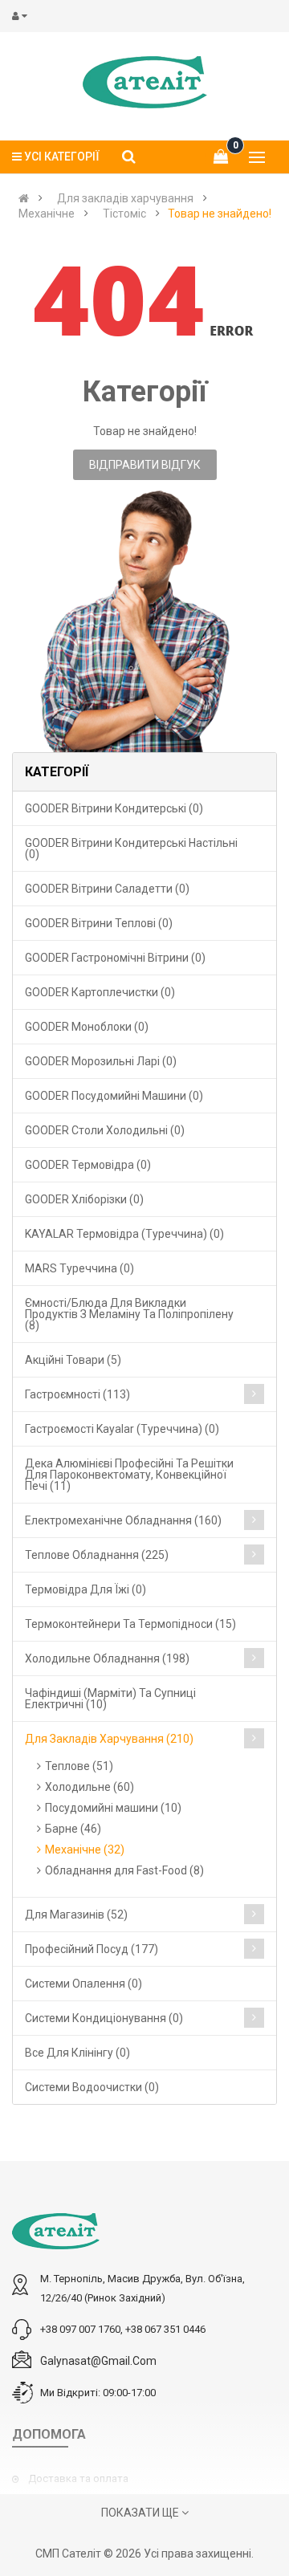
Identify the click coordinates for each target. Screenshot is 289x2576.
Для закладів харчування (125, 198)
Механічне (47, 214)
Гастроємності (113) (77, 1394)
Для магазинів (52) (76, 1915)
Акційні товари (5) (73, 1360)
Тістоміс (124, 214)
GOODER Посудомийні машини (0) (114, 1096)
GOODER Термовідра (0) (88, 1165)
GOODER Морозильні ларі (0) (101, 1061)
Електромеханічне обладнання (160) (123, 1520)
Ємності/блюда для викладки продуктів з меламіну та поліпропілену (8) (129, 1314)
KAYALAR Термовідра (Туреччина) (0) (124, 1234)
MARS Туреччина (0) (79, 1268)
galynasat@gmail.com (98, 2361)
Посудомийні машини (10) (113, 1808)
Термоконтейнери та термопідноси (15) (130, 1624)
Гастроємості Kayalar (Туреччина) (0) (122, 1429)
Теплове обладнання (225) (97, 1555)
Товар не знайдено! (220, 214)
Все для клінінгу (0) (77, 2053)
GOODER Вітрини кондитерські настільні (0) (131, 848)
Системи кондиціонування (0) (104, 2018)
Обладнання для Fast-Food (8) (124, 1870)
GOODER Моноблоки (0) (87, 1027)
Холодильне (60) (90, 1787)
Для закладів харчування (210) (109, 1739)
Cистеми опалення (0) (83, 1984)
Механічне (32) (85, 1850)
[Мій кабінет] (23, 16)
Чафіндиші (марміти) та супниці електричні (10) (110, 1699)
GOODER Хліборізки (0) (84, 1199)
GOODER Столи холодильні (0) (105, 1130)
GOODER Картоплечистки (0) (100, 992)
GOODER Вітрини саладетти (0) (107, 889)
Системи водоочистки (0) (92, 2087)
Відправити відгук (145, 465)
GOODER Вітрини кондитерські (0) (114, 808)
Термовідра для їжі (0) (85, 1589)
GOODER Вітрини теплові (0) (99, 923)
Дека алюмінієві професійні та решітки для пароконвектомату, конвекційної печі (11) (129, 1475)
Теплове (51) (79, 1766)
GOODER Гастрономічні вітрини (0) (115, 958)
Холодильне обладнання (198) (107, 1658)
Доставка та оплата (78, 2478)
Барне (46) (73, 1829)
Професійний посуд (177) (92, 1949)
